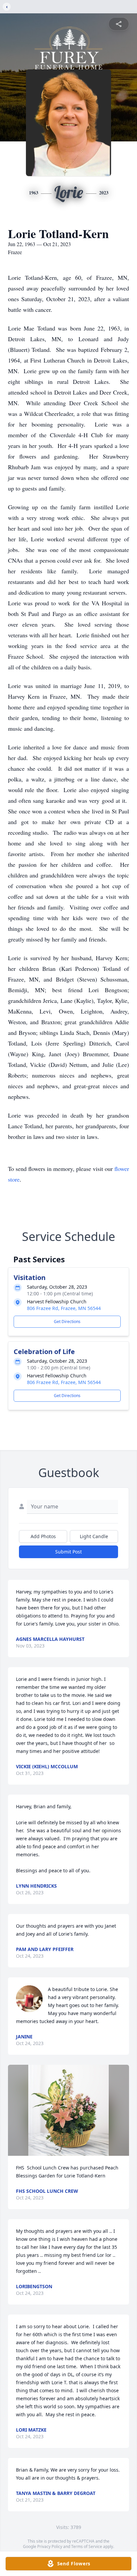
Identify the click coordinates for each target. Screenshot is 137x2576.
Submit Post (68, 1552)
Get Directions (67, 1322)
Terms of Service (87, 2546)
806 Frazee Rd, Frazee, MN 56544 (64, 1308)
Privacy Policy (50, 2546)
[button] (68, 2110)
